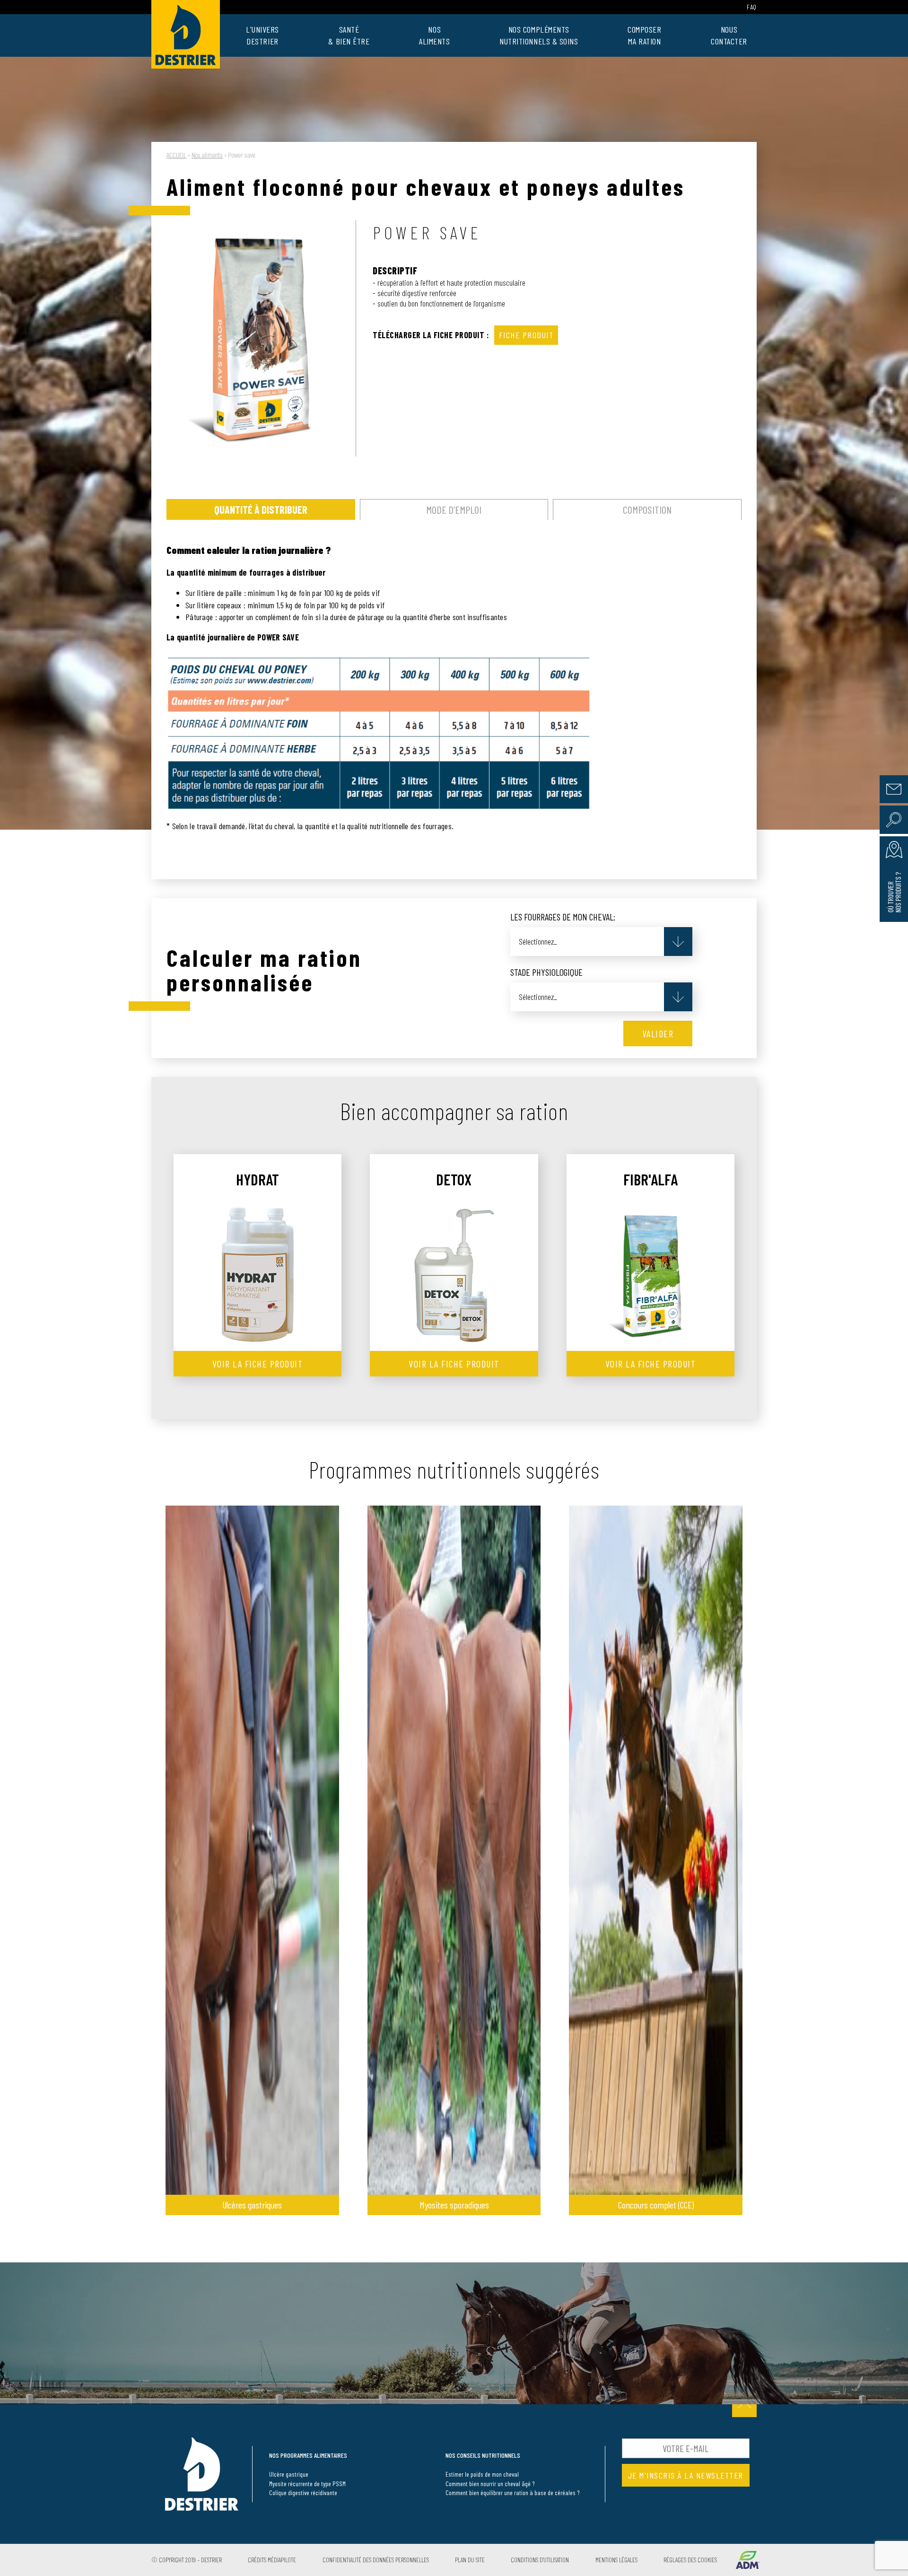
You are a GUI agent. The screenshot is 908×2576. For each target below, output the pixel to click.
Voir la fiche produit (258, 1364)
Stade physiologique (546, 972)
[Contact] (894, 789)
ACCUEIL (176, 155)
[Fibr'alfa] (650, 1275)
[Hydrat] (258, 1275)
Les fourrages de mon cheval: (563, 917)
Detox (454, 1179)
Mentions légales (616, 2560)
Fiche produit (526, 335)
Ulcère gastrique (289, 2474)
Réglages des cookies (690, 2560)
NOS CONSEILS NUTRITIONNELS (483, 2456)
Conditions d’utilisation (540, 2560)
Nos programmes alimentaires (308, 2456)
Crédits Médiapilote (272, 2560)
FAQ (752, 7)
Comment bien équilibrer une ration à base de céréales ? (513, 2493)
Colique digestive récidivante (303, 2493)
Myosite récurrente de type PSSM (307, 2484)
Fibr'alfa (650, 1179)
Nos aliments (434, 35)
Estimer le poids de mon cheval (482, 2474)
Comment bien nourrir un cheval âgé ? (490, 2484)
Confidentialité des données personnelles (376, 2560)
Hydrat (258, 1179)
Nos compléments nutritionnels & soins (539, 35)
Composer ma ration (644, 35)
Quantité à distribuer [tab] (261, 509)
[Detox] (454, 1275)
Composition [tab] (647, 509)
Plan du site (470, 2560)
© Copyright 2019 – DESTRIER (187, 2560)
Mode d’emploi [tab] (454, 509)
